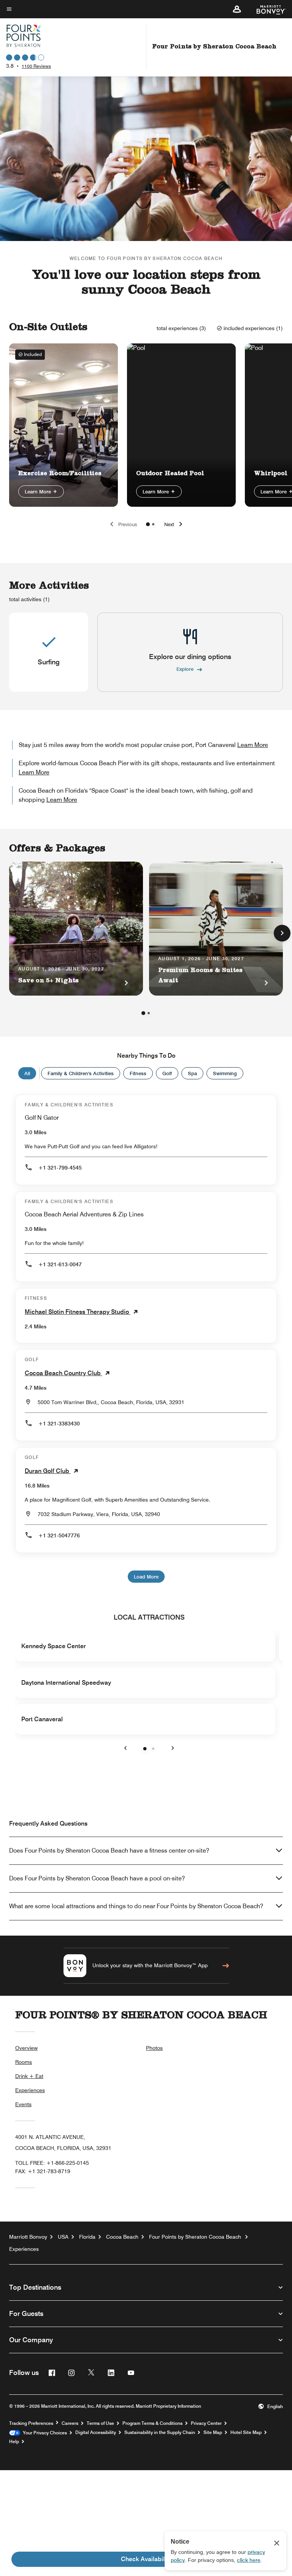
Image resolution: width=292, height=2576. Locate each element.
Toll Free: (52, 2163)
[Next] (282, 933)
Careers (70, 2423)
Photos (154, 2048)
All (27, 1073)
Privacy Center (206, 2423)
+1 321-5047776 (59, 1535)
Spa (192, 1073)
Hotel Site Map (246, 2432)
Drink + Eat (29, 2076)
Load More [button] (146, 1577)
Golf (167, 1073)
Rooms (24, 2062)
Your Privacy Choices (44, 2433)
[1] (153, 524)
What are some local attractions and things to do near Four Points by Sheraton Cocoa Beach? (136, 1906)
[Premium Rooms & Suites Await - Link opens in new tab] (216, 929)
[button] (237, 9)
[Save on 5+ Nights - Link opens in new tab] (76, 929)
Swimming (225, 1073)
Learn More (39, 492)
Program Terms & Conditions (152, 2423)
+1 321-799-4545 (60, 1168)
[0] (148, 524)
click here (249, 2560)
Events (23, 2104)
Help (14, 2442)
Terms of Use (100, 2423)
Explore (185, 669)
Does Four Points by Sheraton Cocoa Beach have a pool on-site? (97, 1878)
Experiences (30, 2090)
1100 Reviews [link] (36, 66)
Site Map (213, 2432)
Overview (26, 2048)
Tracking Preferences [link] (31, 2423)
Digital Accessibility (96, 2432)
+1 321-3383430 (59, 1424)
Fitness (138, 1073)
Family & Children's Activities (81, 1073)
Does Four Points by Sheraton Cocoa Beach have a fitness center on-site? (109, 1851)
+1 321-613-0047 (60, 1264)
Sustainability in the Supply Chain (160, 2432)
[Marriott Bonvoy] (267, 9)
